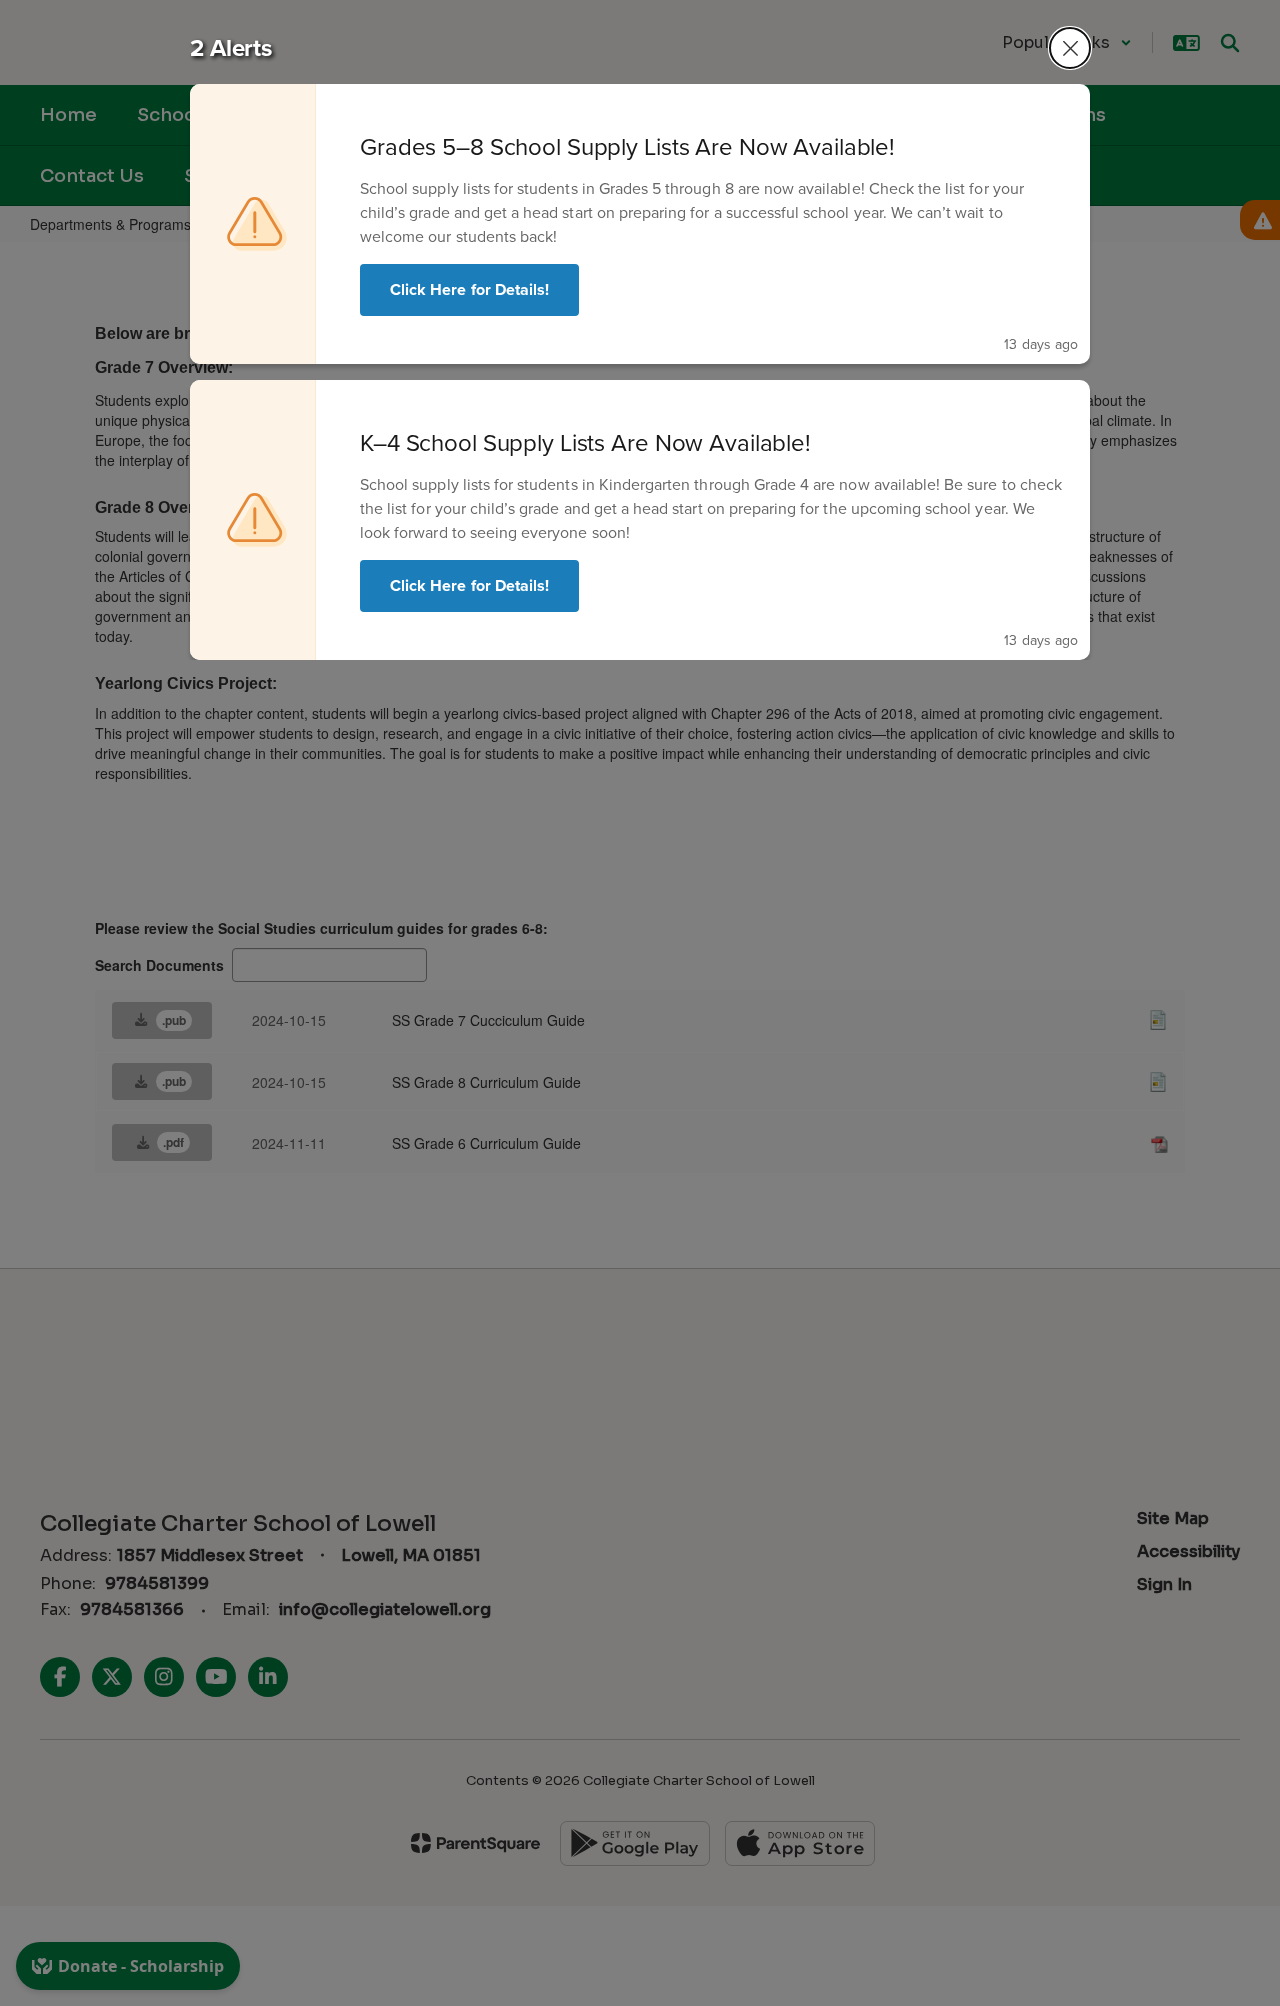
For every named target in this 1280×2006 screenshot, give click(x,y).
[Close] (1070, 48)
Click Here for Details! (469, 289)
